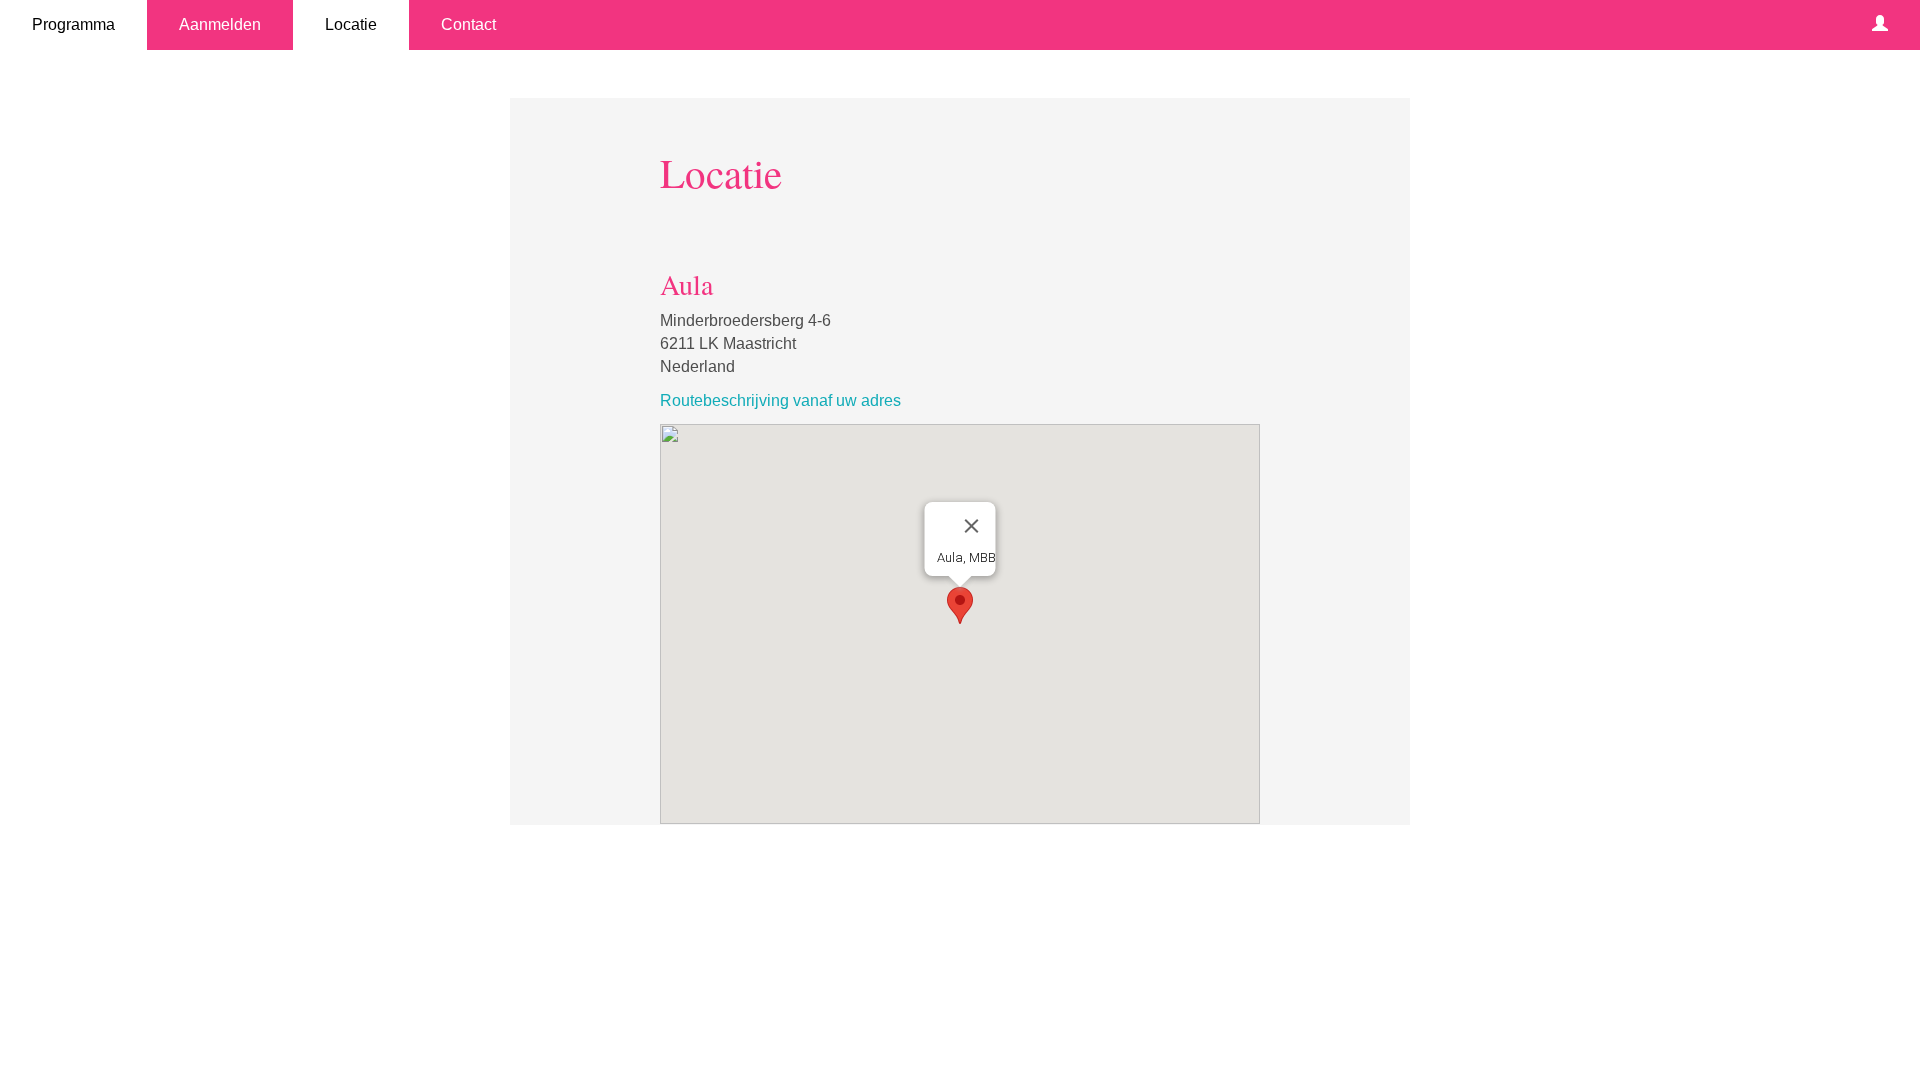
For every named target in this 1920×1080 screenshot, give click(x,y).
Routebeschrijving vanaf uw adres (780, 400)
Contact (468, 24)
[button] (960, 605)
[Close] (972, 526)
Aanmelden (220, 24)
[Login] (1880, 25)
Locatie (351, 24)
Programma (73, 24)
